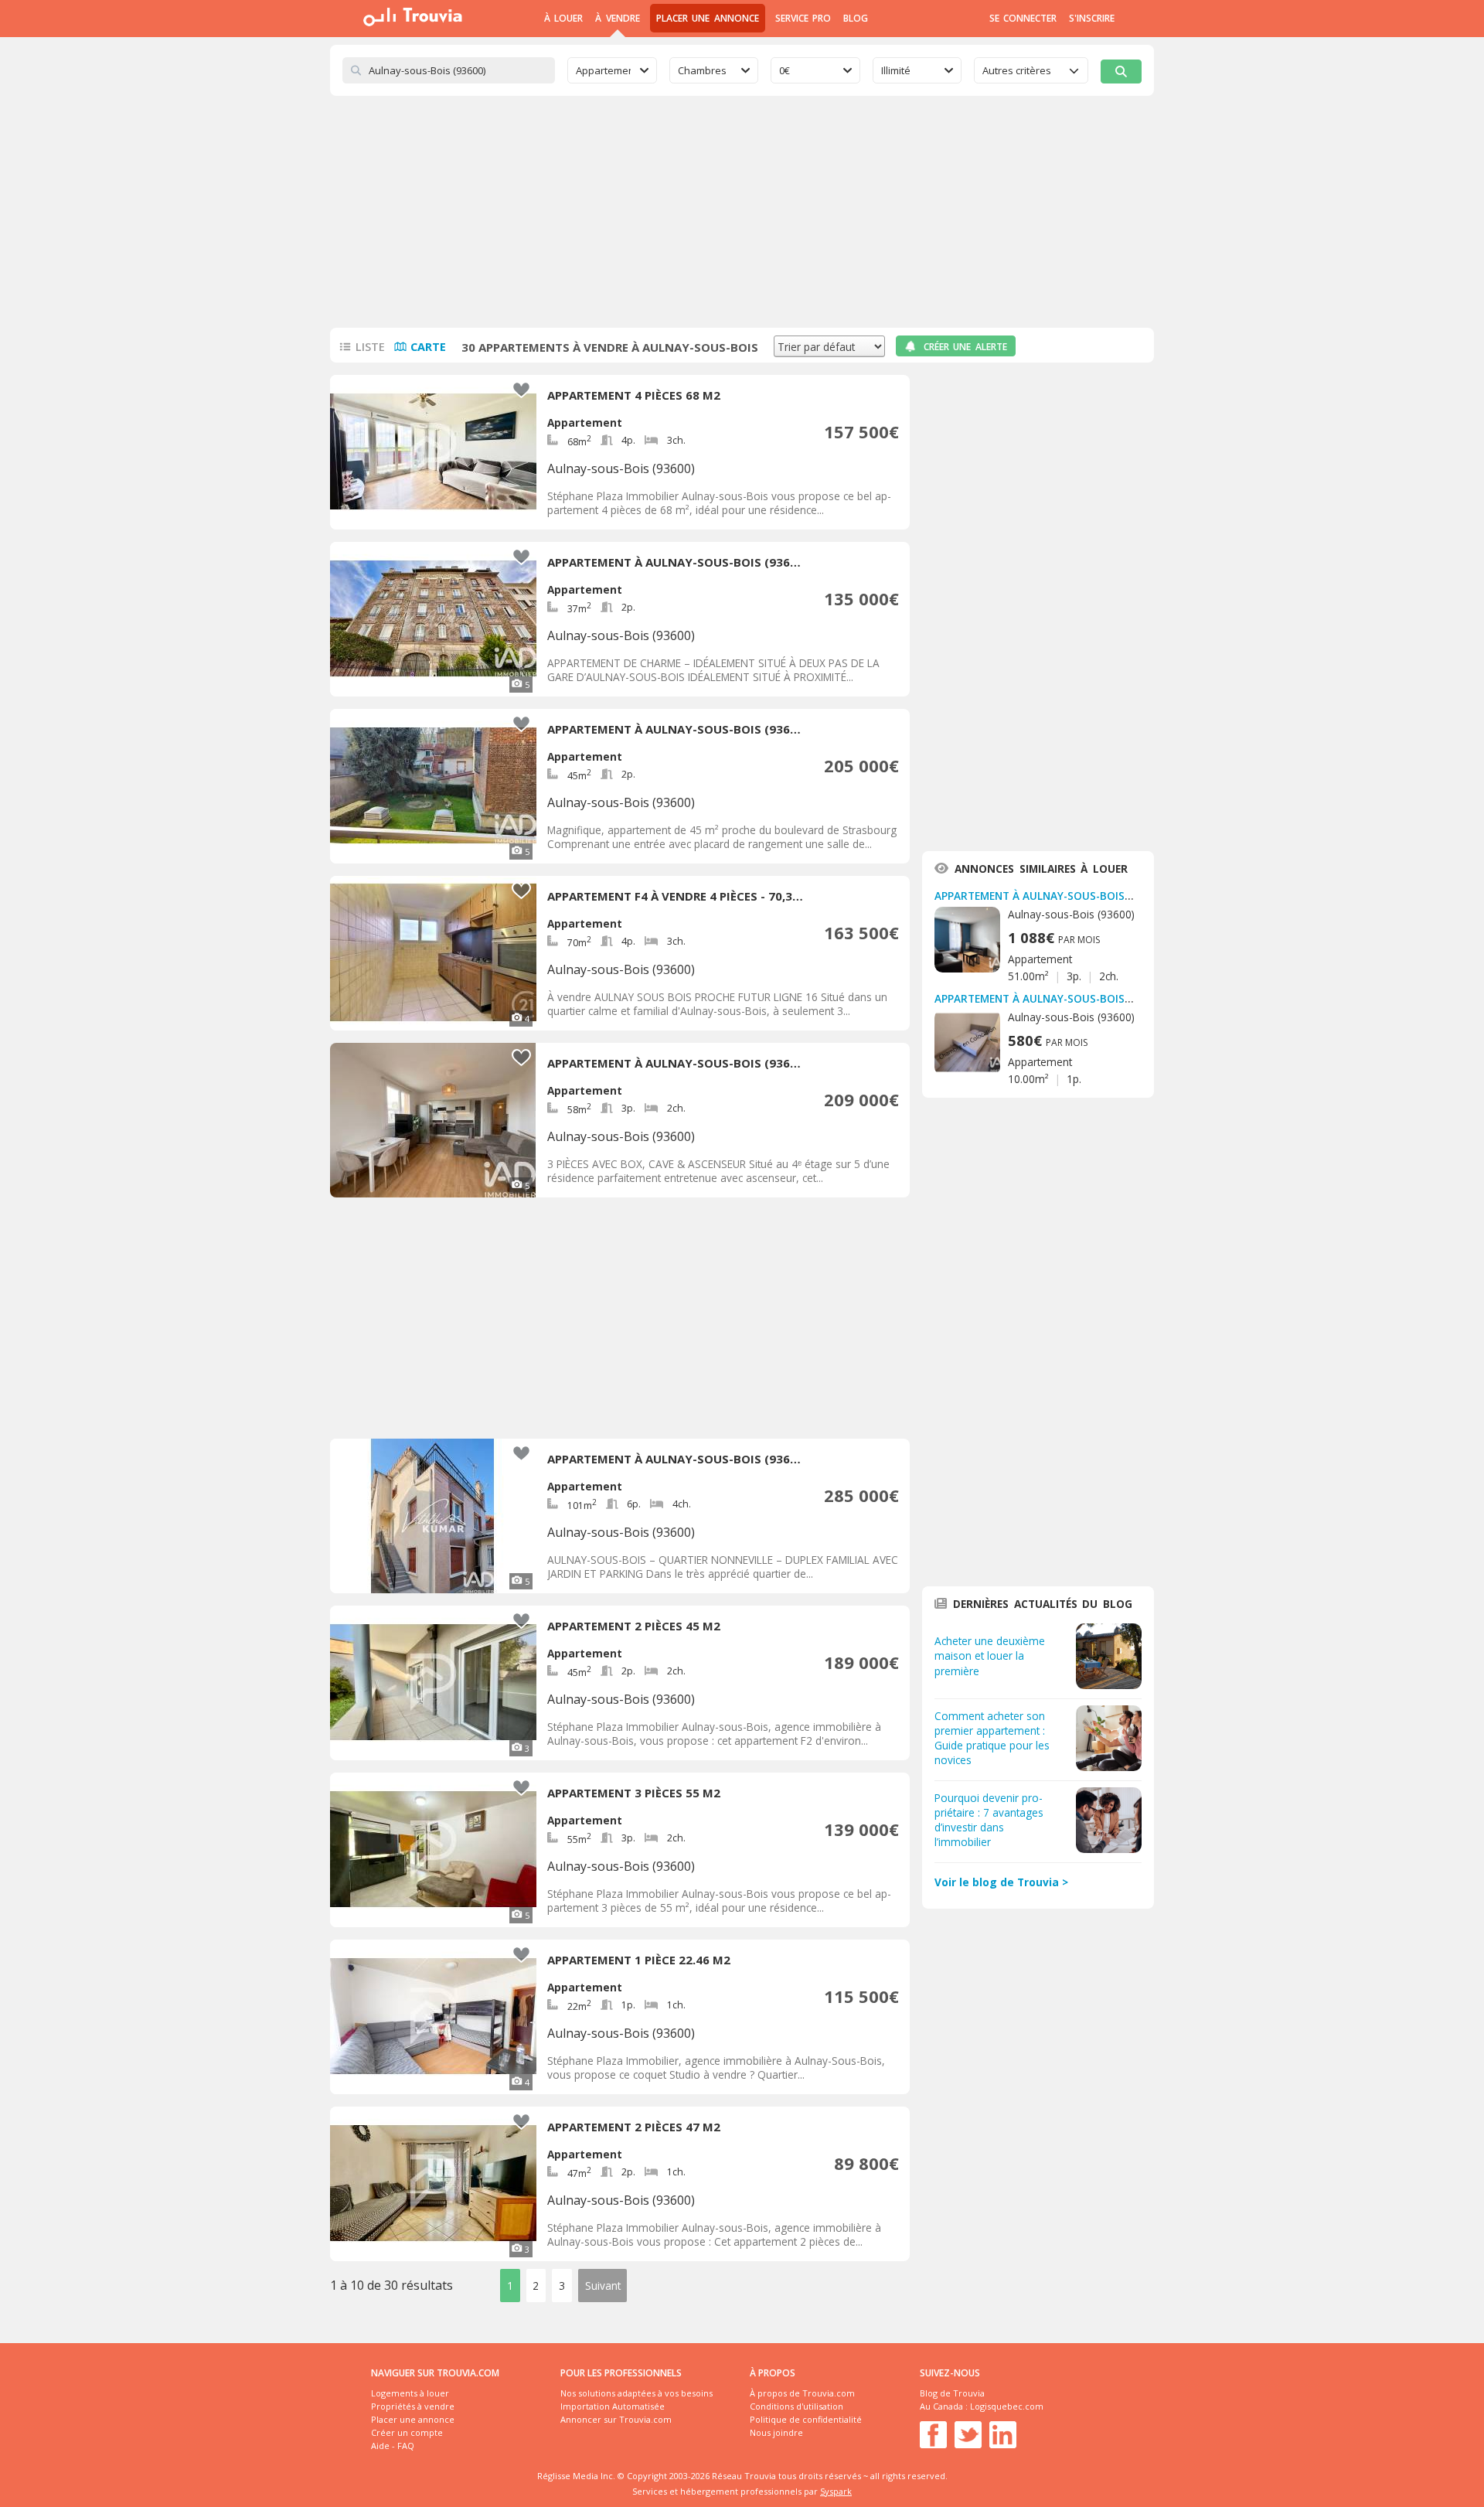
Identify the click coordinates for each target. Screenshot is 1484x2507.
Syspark (836, 2491)
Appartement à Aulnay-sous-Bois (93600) (1050, 896)
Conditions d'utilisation (796, 2406)
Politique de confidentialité (806, 2419)
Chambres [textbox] (702, 70)
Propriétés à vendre (413, 2406)
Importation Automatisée (613, 2406)
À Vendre (617, 18)
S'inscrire (1092, 18)
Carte (428, 347)
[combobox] (612, 70)
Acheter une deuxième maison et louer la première (990, 1655)
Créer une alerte (965, 347)
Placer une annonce (708, 18)
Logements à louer (410, 2393)
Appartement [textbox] (603, 70)
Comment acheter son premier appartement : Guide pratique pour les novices (992, 1738)
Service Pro (803, 18)
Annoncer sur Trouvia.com (616, 2419)
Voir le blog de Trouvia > (1001, 1882)
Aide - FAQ (393, 2446)
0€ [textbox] (785, 70)
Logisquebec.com (1007, 2406)
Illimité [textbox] (896, 70)
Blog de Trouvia (952, 2393)
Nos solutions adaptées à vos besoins (636, 2393)
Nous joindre (776, 2432)
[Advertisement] (742, 212)
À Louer (563, 18)
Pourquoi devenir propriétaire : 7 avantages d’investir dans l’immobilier (989, 1820)
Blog (856, 18)
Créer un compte (407, 2432)
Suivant (603, 2286)
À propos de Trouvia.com (802, 2393)
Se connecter (1023, 18)
